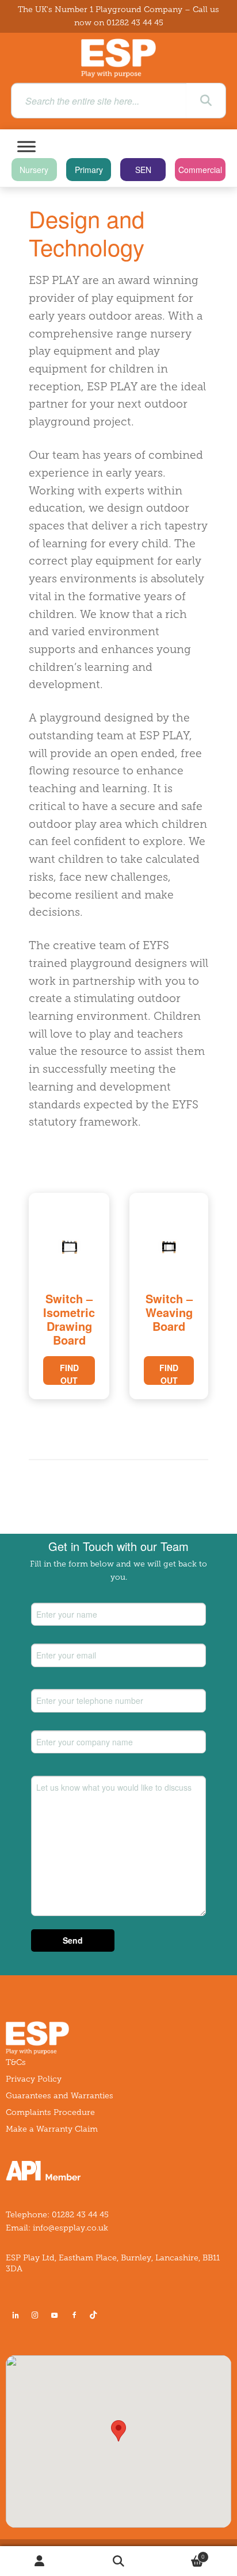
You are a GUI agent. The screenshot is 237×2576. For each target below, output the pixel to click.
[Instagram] (35, 2315)
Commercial (200, 170)
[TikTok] (95, 2315)
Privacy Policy (34, 2079)
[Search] (206, 101)
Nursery (34, 170)
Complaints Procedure (50, 2112)
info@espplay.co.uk (70, 2228)
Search (118, 2561)
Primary (89, 170)
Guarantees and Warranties (60, 2096)
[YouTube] (55, 2315)
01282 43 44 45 (135, 23)
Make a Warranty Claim (52, 2129)
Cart (182, 2554)
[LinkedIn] (16, 2315)
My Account (39, 2561)
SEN (143, 170)
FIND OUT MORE (69, 1373)
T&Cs (16, 2062)
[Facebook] (74, 2315)
